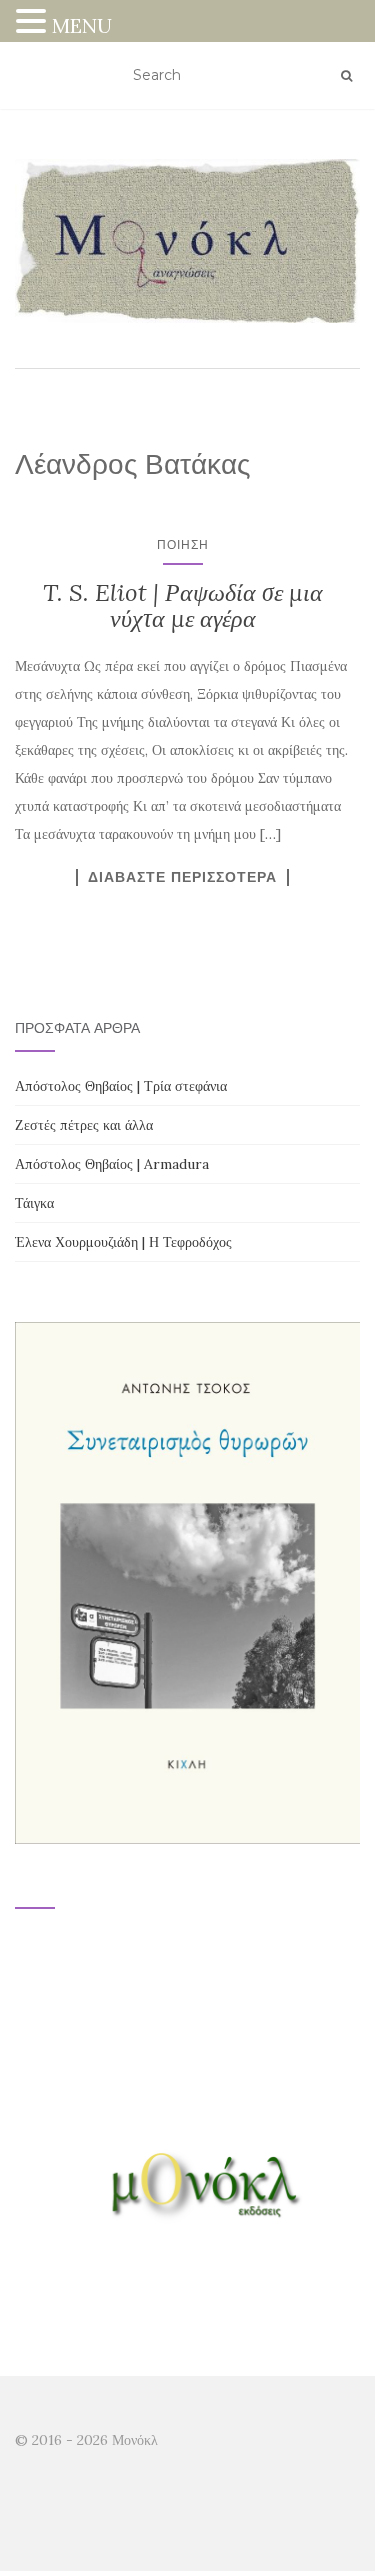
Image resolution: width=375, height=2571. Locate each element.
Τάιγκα (34, 1203)
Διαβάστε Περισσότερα (182, 877)
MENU (82, 25)
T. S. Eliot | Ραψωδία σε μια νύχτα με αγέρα (183, 605)
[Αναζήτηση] (346, 76)
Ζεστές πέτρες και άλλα (84, 1125)
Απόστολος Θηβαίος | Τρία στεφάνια (121, 1086)
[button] (34, 23)
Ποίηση (183, 544)
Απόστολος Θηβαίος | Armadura (112, 1164)
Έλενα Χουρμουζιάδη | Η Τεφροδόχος (123, 1242)
